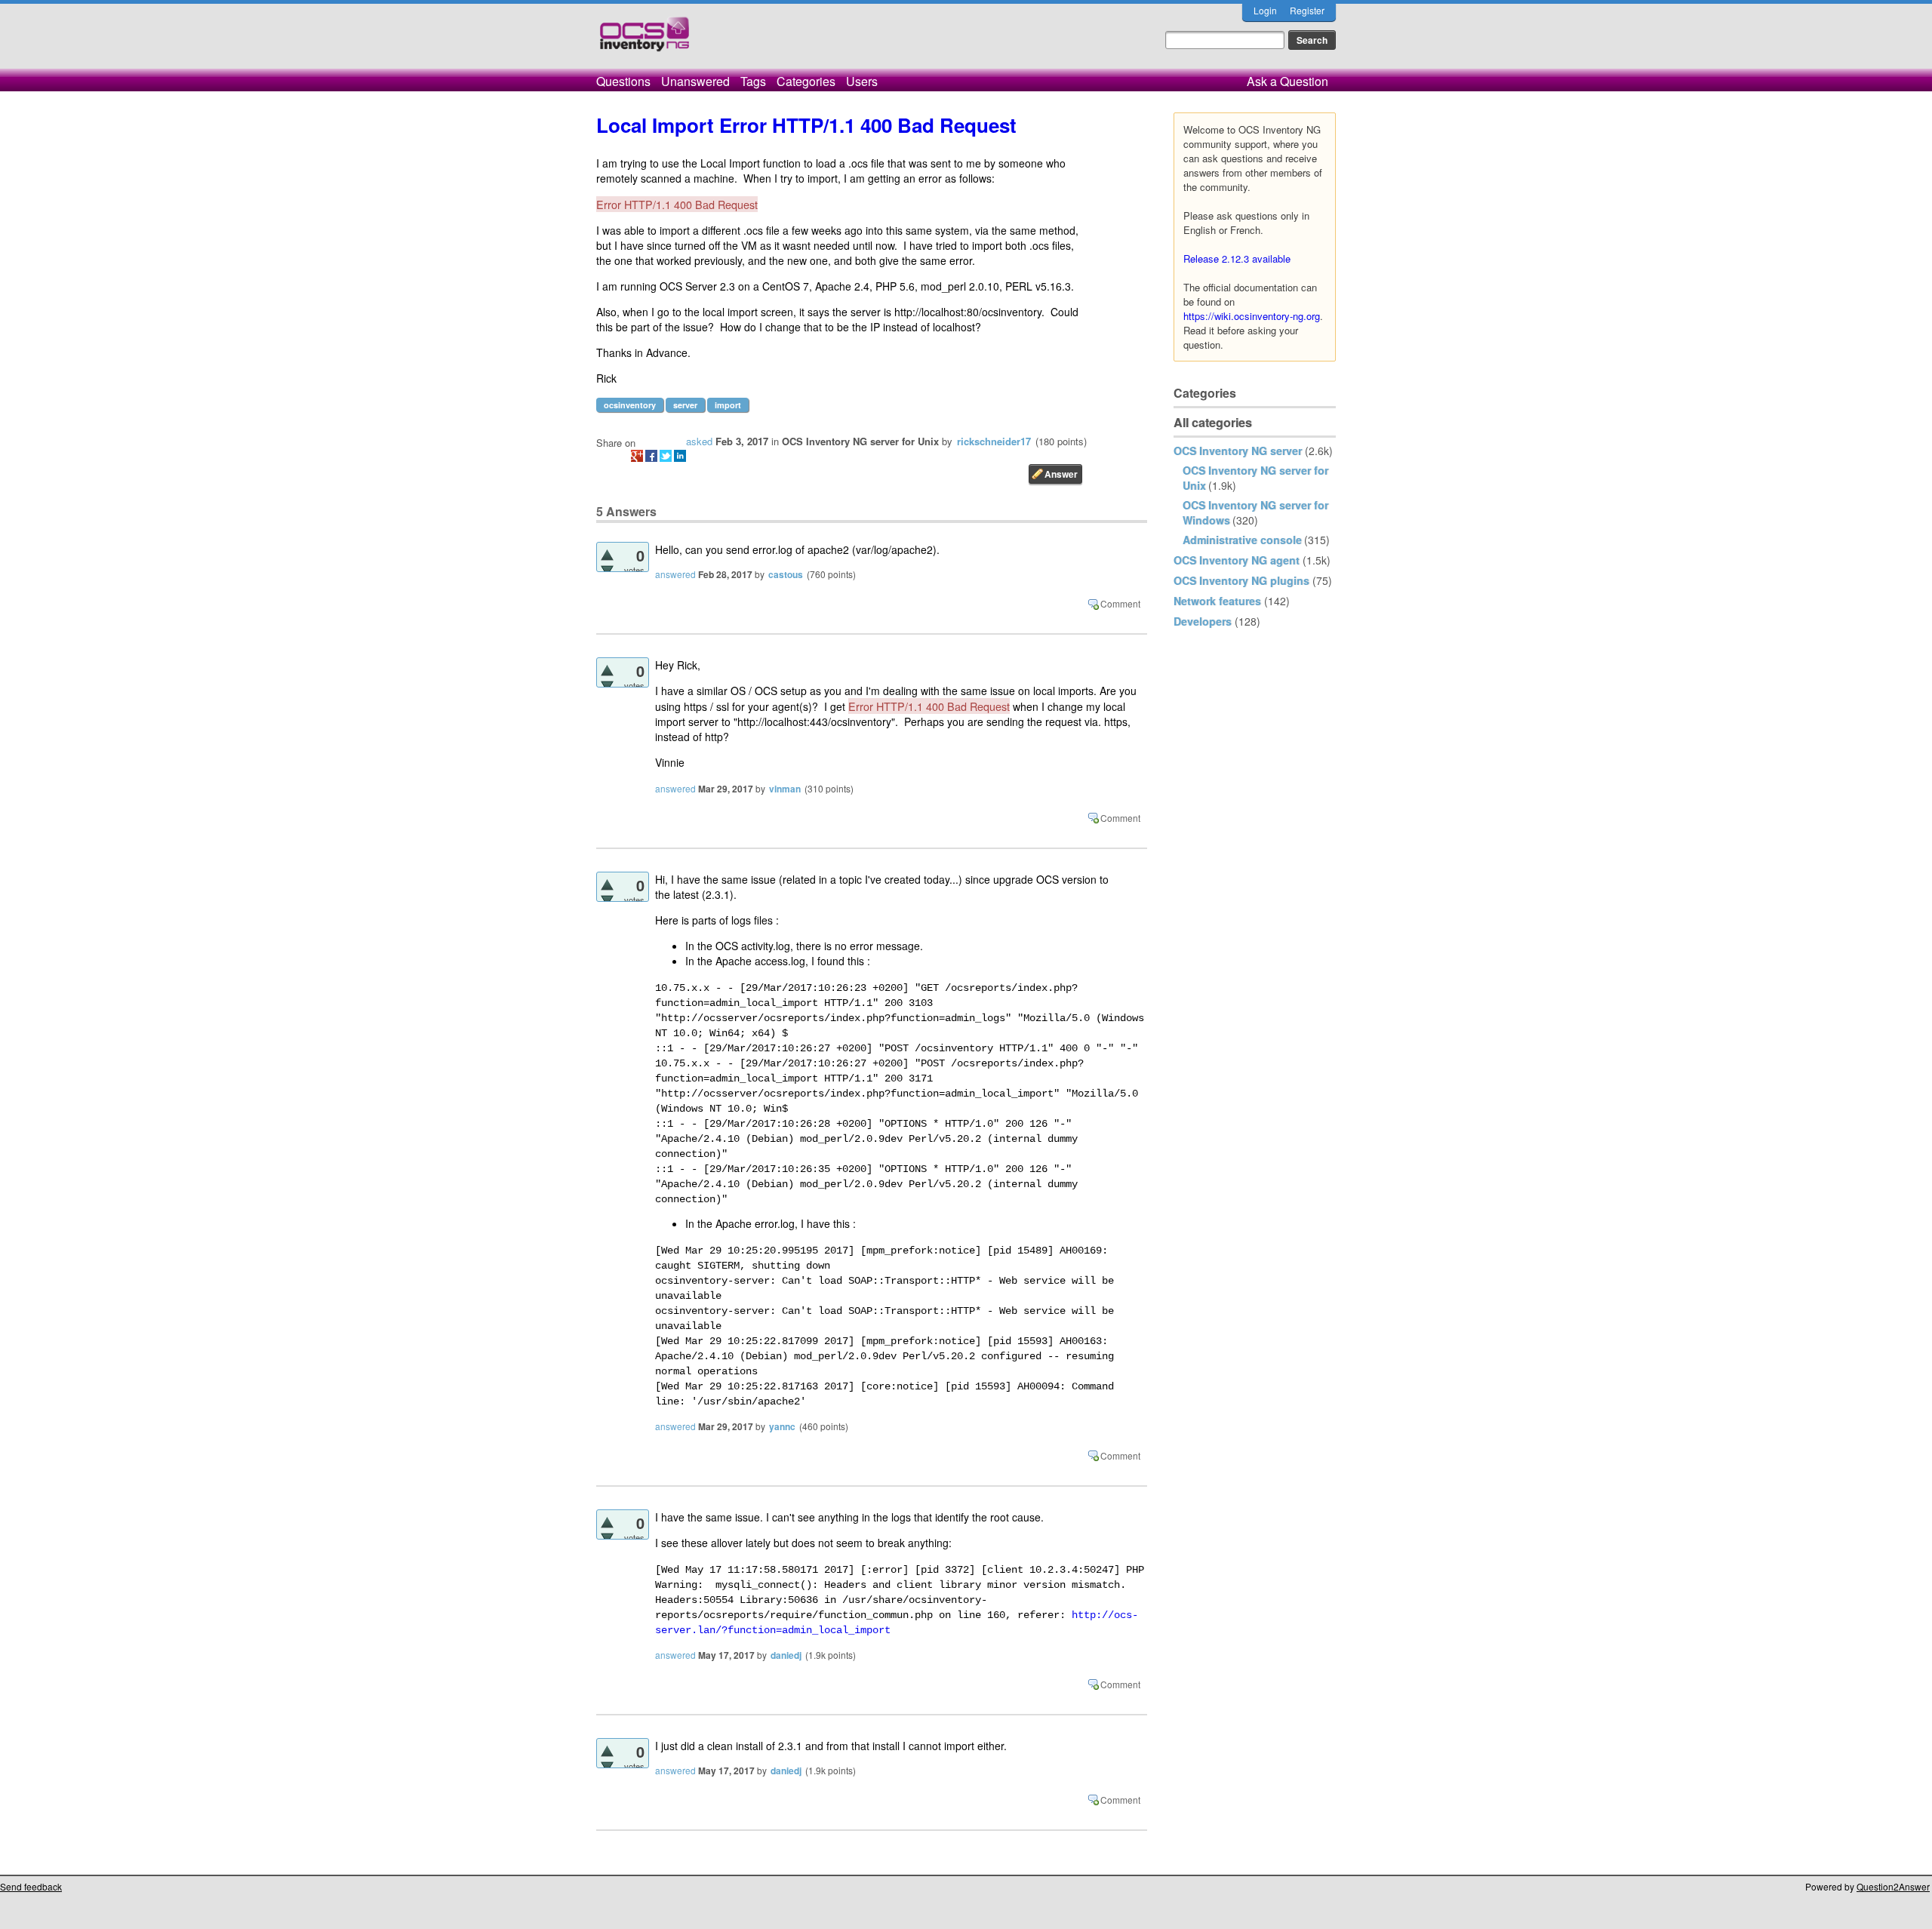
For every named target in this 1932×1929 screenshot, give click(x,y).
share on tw (666, 456)
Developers (1203, 621)
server (685, 405)
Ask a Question (1287, 81)
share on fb (651, 456)
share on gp (637, 456)
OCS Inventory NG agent (1237, 560)
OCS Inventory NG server (1238, 451)
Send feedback (31, 1886)
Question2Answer (1893, 1886)
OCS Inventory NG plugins (1241, 580)
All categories (1213, 422)
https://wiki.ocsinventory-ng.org (1252, 316)
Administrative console (1242, 540)
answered (675, 574)
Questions (623, 81)
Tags (753, 81)
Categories (806, 81)
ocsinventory (630, 405)
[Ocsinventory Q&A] (645, 40)
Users (862, 81)
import (728, 405)
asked (699, 441)
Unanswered (695, 81)
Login (1265, 10)
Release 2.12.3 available (1237, 258)
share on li (680, 456)
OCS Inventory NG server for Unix (860, 441)
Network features (1217, 601)
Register (1307, 10)
